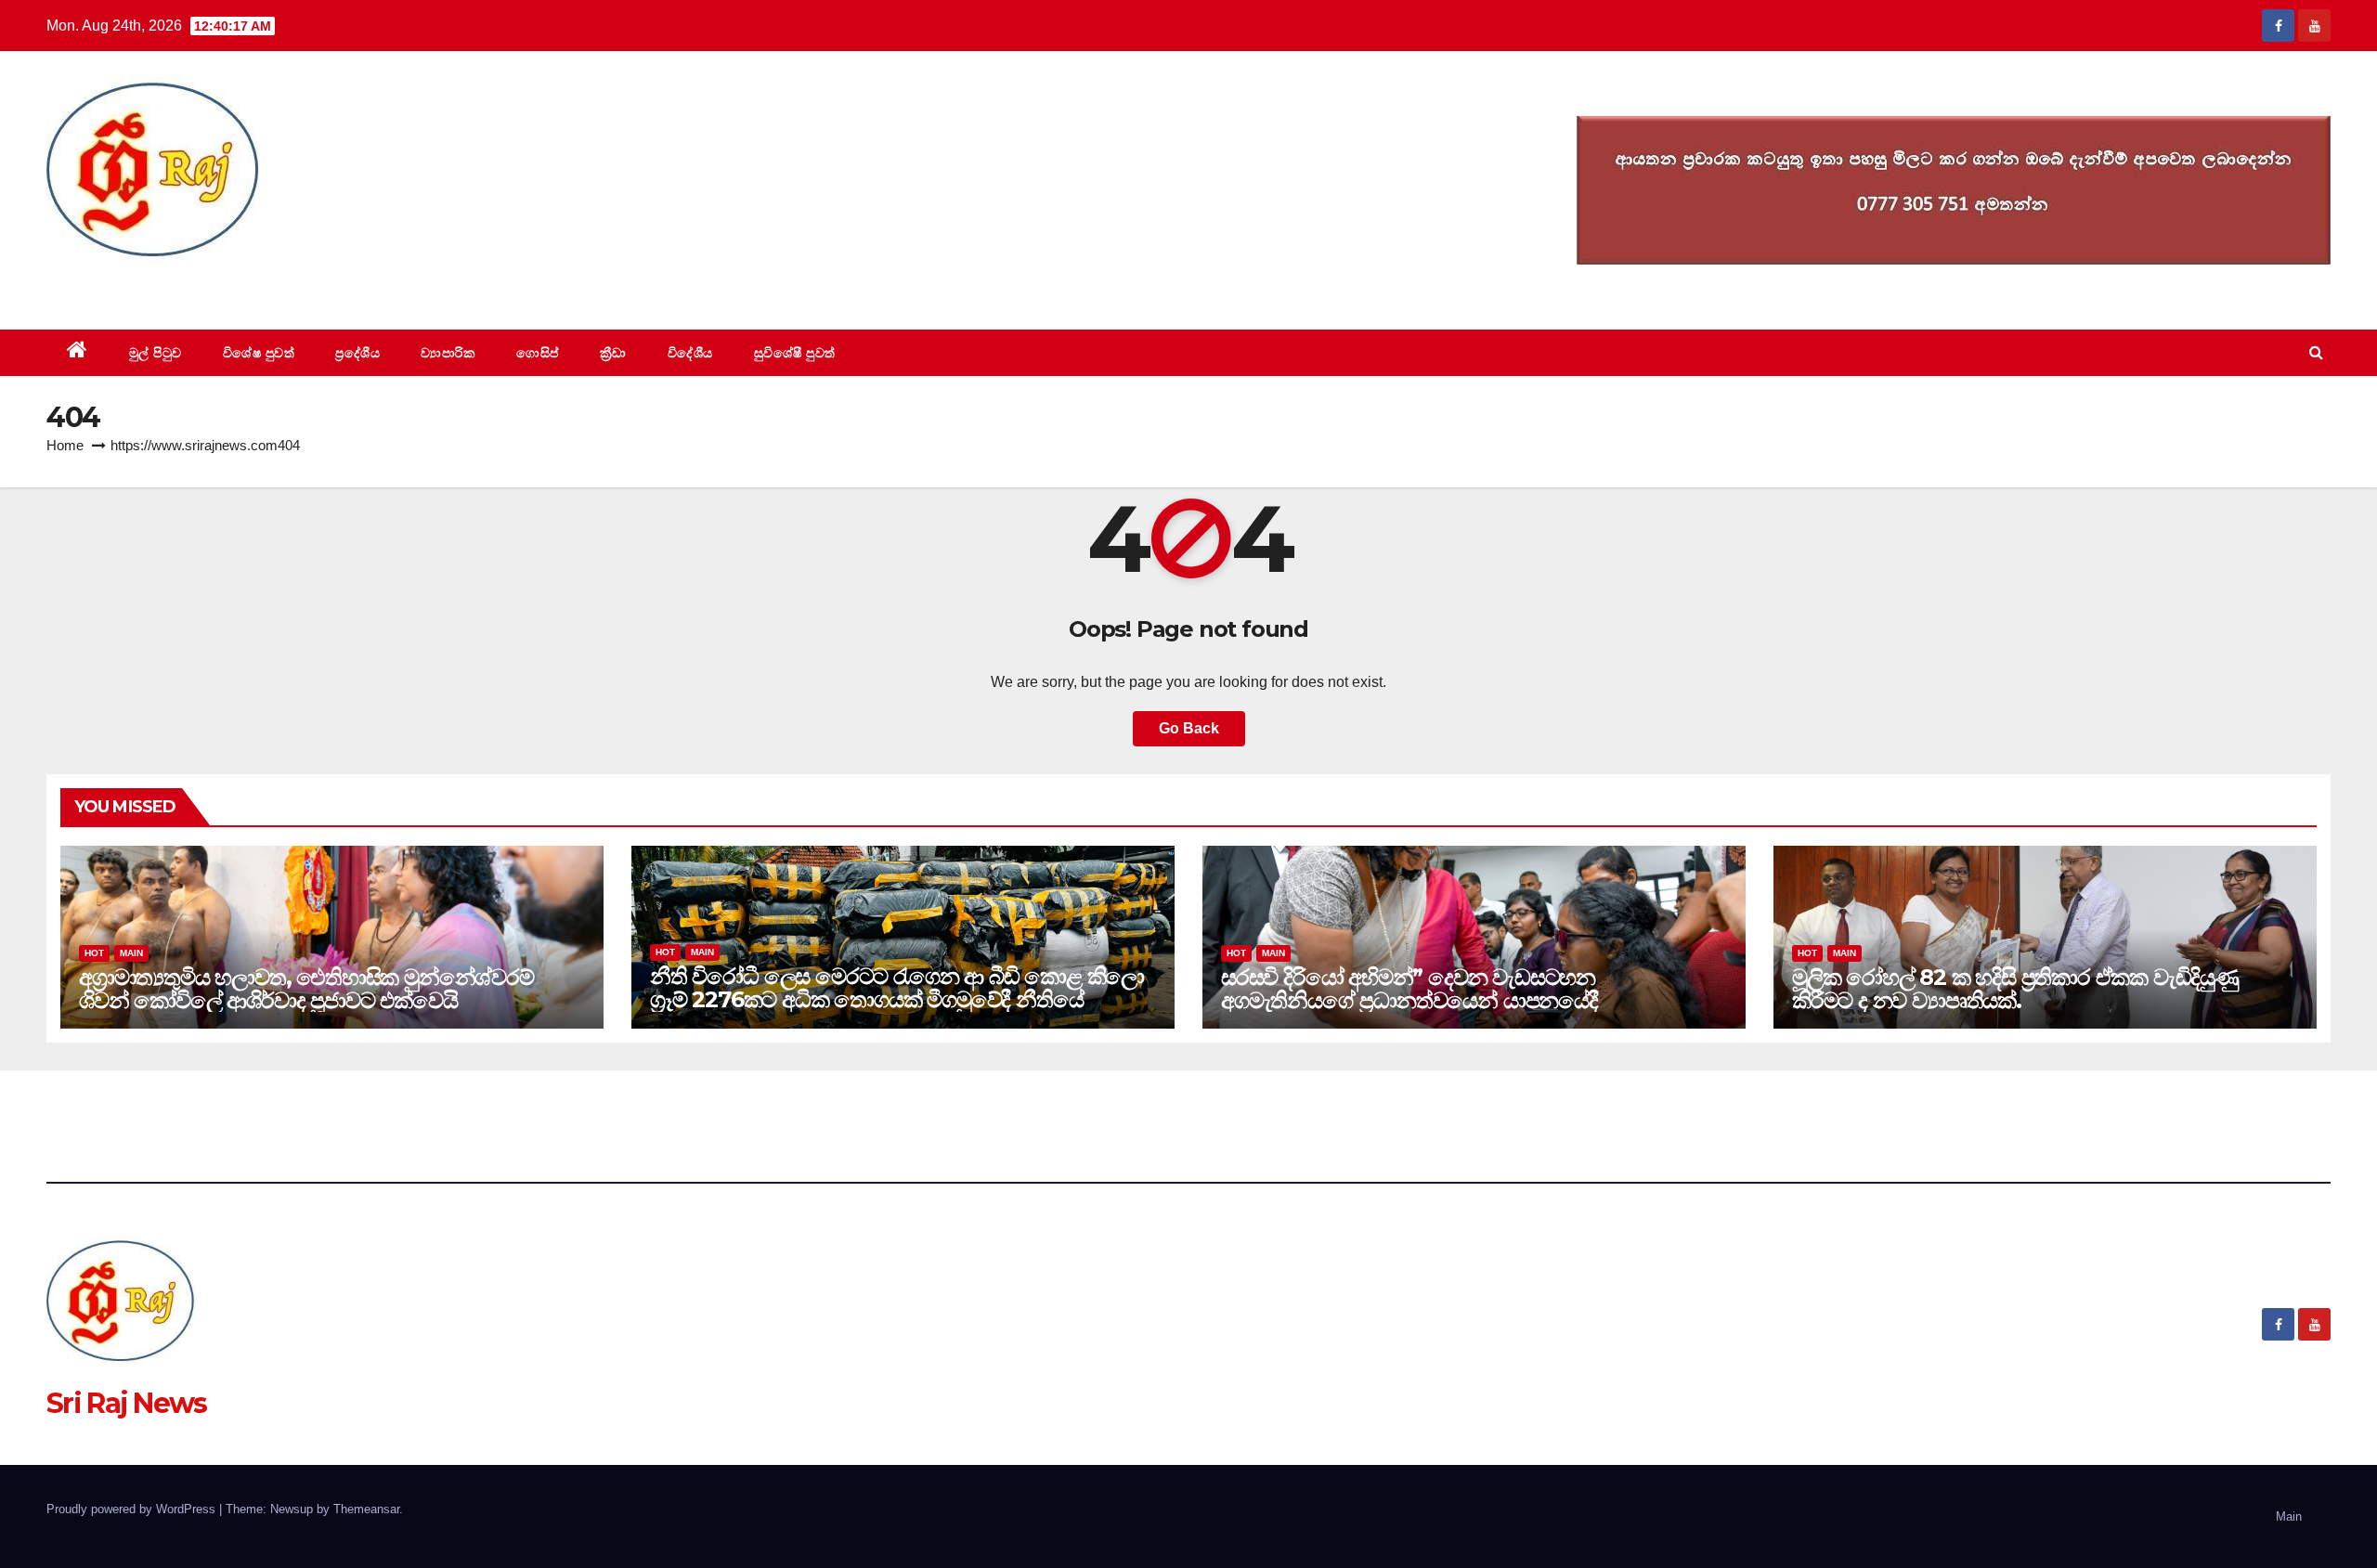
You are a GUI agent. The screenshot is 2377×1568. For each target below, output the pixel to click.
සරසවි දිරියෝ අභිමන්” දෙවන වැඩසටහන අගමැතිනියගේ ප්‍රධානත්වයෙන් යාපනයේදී (1409, 989)
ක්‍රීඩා (613, 353)
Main (131, 953)
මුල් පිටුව (156, 353)
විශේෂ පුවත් (259, 353)
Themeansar (366, 1509)
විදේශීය (690, 353)
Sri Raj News (127, 287)
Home (65, 445)
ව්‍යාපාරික (448, 353)
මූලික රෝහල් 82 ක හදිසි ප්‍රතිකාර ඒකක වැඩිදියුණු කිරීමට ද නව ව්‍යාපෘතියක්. (2015, 989)
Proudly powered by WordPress (133, 1509)
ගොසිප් (538, 353)
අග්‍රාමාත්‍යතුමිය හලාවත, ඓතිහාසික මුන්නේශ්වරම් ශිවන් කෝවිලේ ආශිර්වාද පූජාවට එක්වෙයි (306, 989)
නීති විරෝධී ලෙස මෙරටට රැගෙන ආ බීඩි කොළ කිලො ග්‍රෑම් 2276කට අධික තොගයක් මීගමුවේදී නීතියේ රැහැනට (897, 999)
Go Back (1189, 728)
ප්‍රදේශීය (357, 353)
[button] (2316, 352)
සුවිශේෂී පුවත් (795, 353)
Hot (94, 953)
